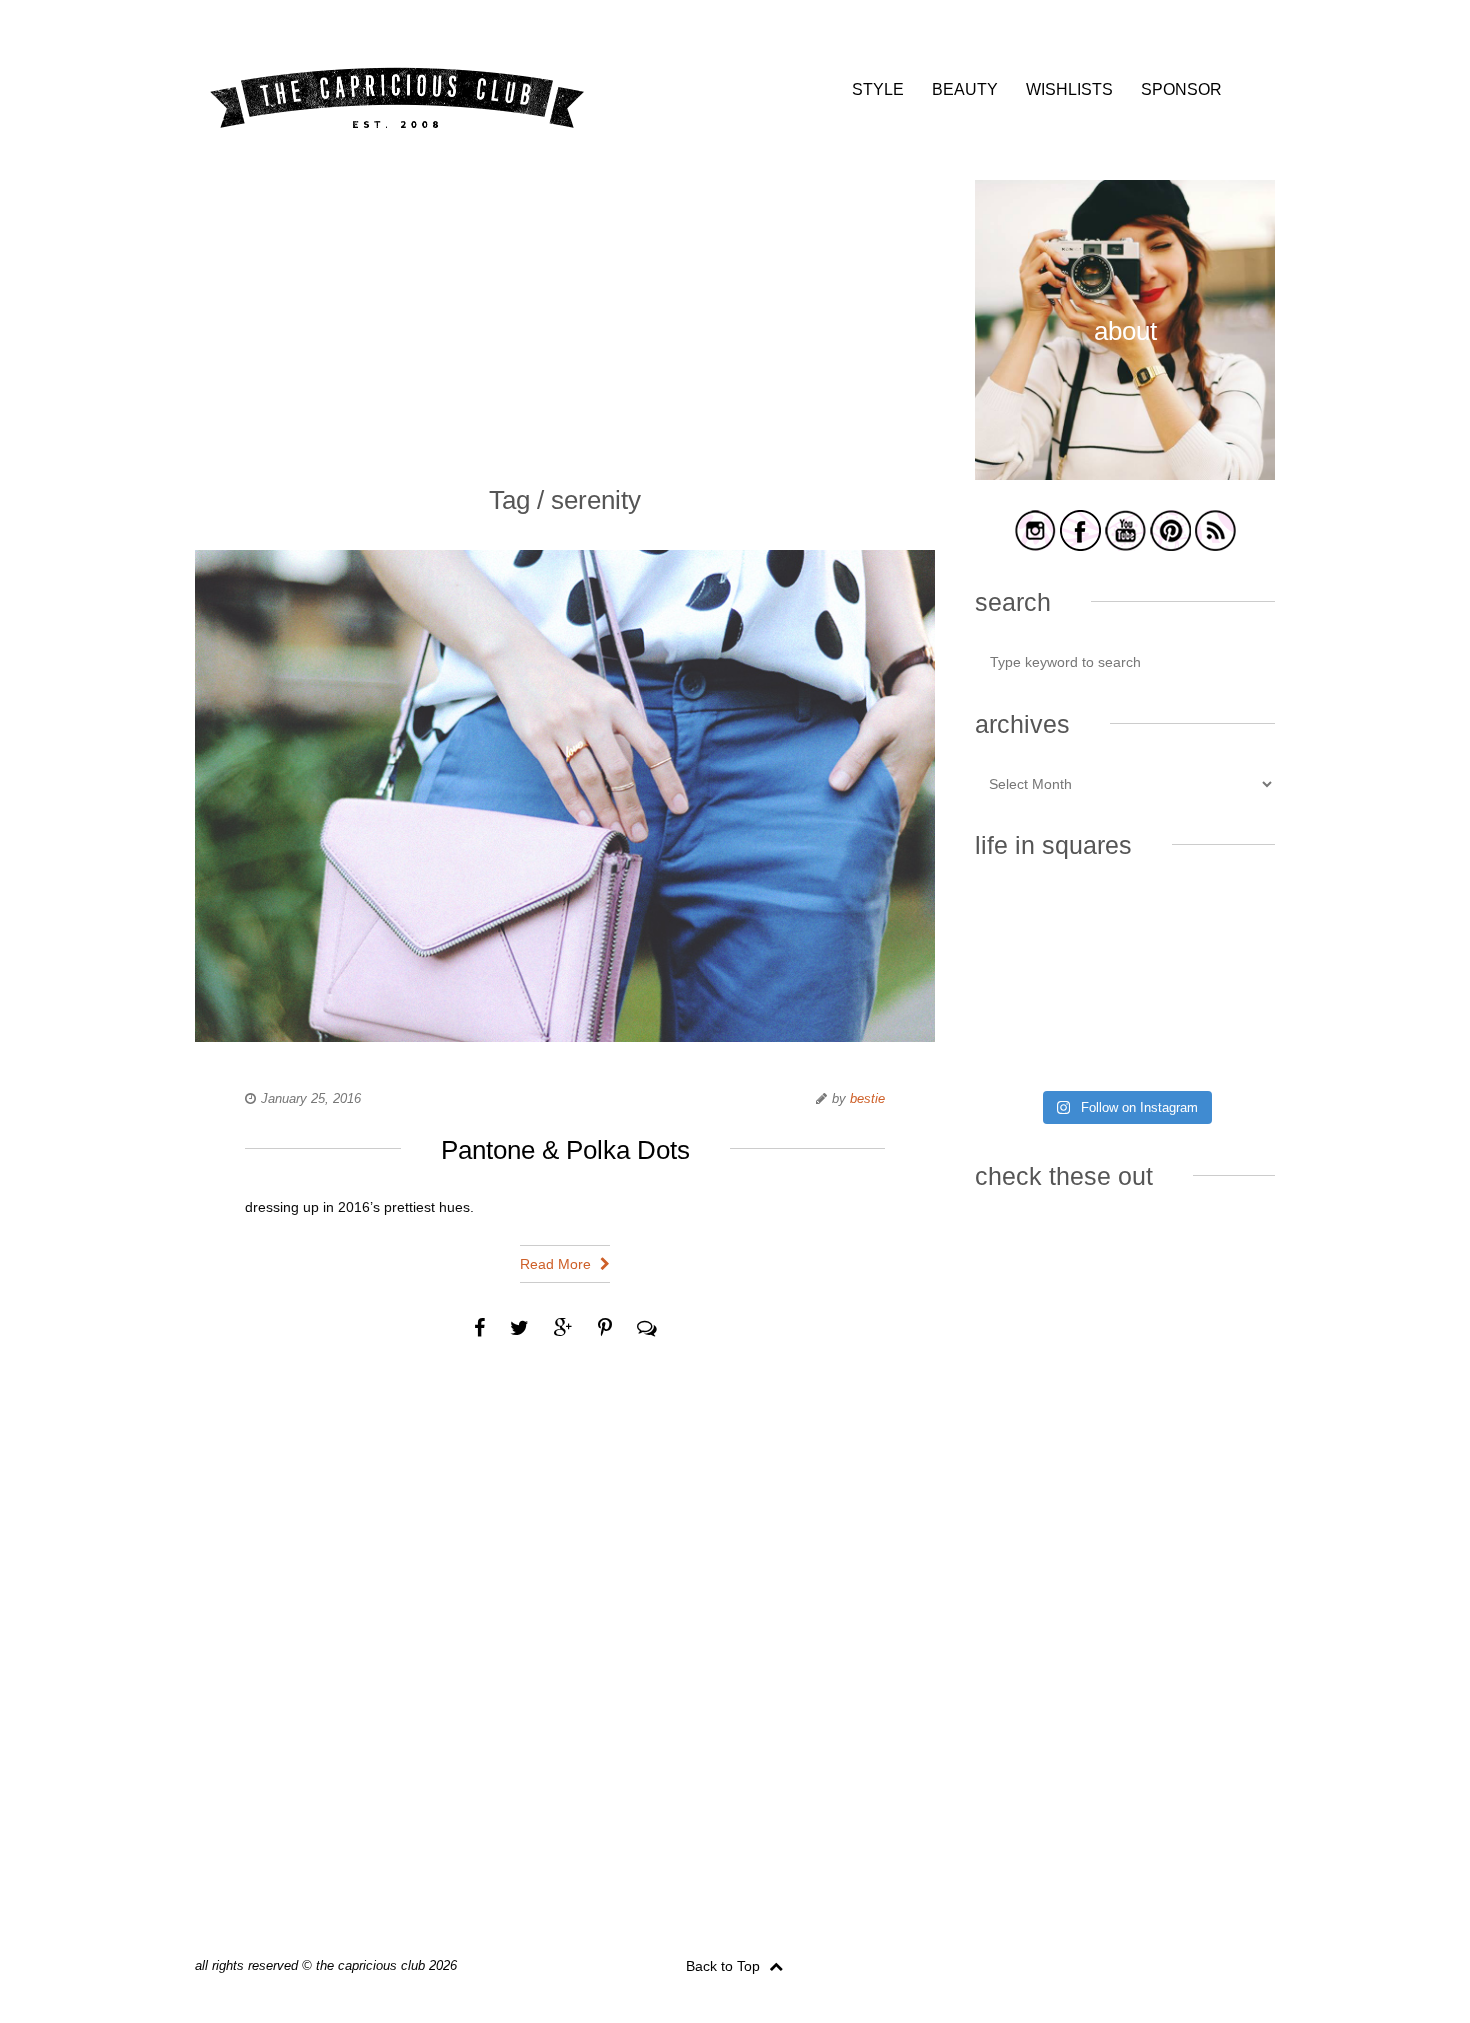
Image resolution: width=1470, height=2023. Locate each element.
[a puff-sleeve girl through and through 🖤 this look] (1228, 985)
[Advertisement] (565, 320)
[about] (1125, 476)
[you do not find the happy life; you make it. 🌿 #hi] (1124, 923)
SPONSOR (1181, 89)
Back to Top (725, 1966)
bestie (867, 1098)
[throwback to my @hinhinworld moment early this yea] (1021, 1047)
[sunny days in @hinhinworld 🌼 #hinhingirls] (1021, 985)
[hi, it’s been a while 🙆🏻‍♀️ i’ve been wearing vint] (1124, 1047)
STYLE (878, 89)
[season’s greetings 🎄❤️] (1021, 923)
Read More (557, 1264)
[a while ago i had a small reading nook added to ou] (1124, 985)
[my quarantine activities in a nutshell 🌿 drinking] (1228, 1047)
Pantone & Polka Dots (565, 1150)
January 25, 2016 (311, 1098)
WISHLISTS (1069, 89)
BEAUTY (965, 89)
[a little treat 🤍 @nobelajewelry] (1228, 923)
